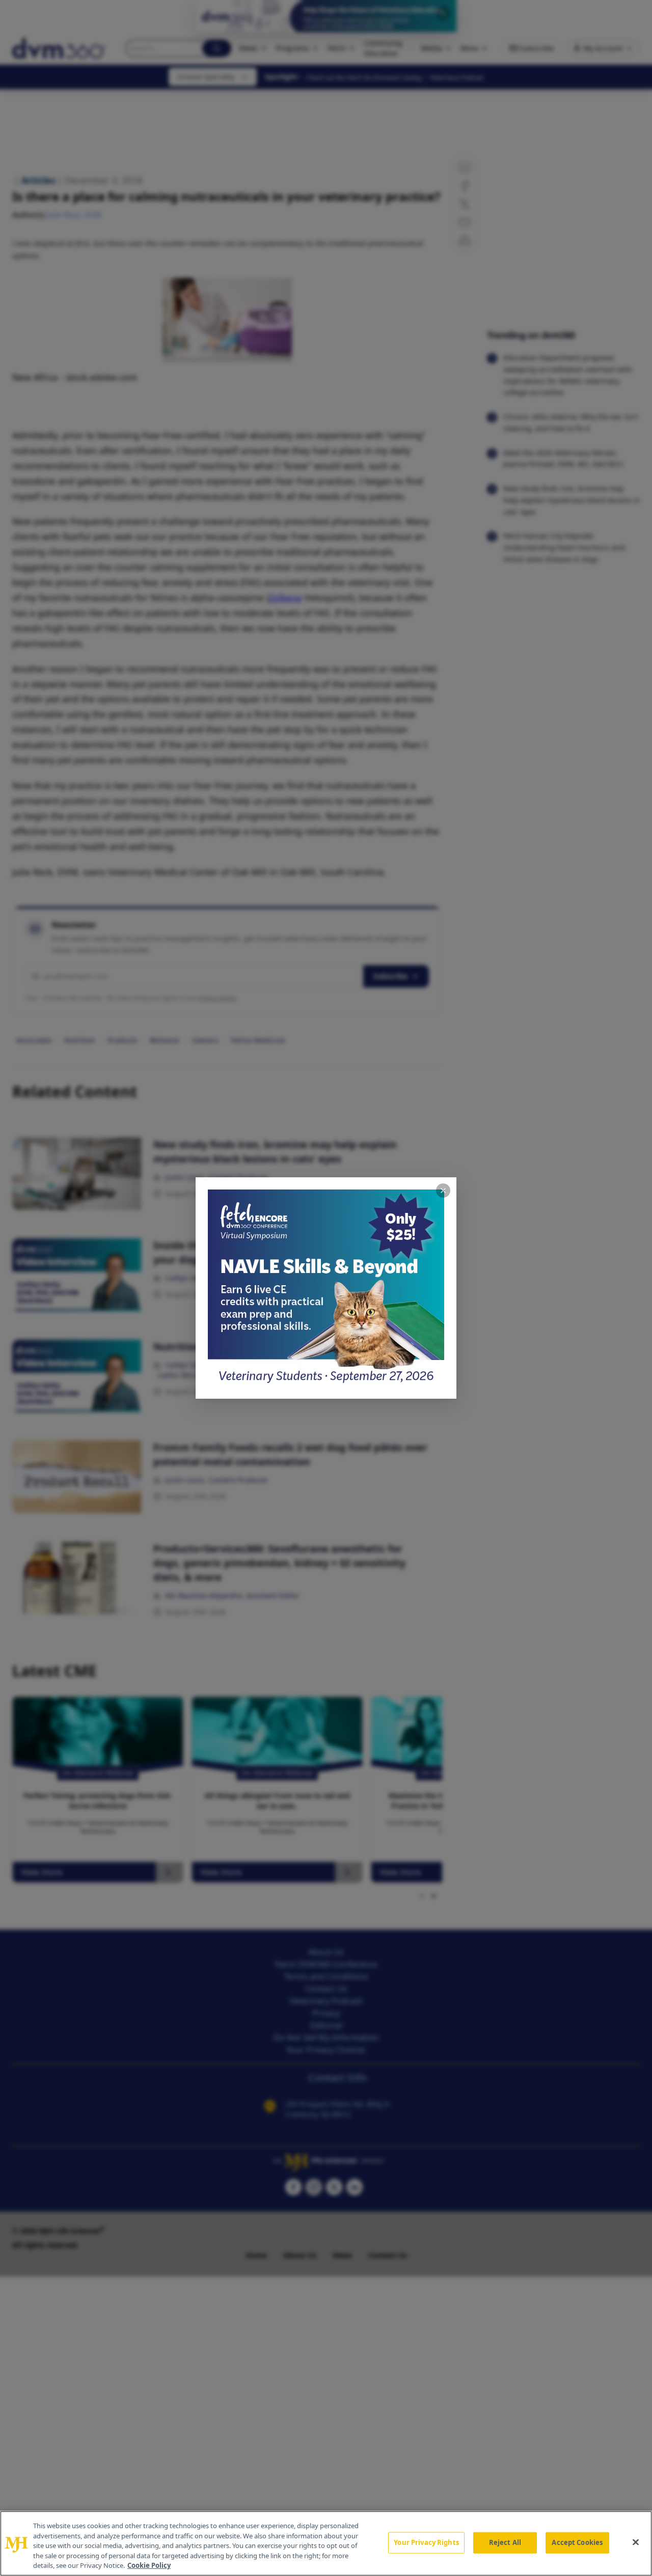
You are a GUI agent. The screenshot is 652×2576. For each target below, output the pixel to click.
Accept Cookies (577, 2542)
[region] (326, 2543)
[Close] (636, 2542)
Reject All (505, 2542)
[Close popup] (443, 1191)
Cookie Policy (149, 2565)
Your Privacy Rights (426, 2542)
